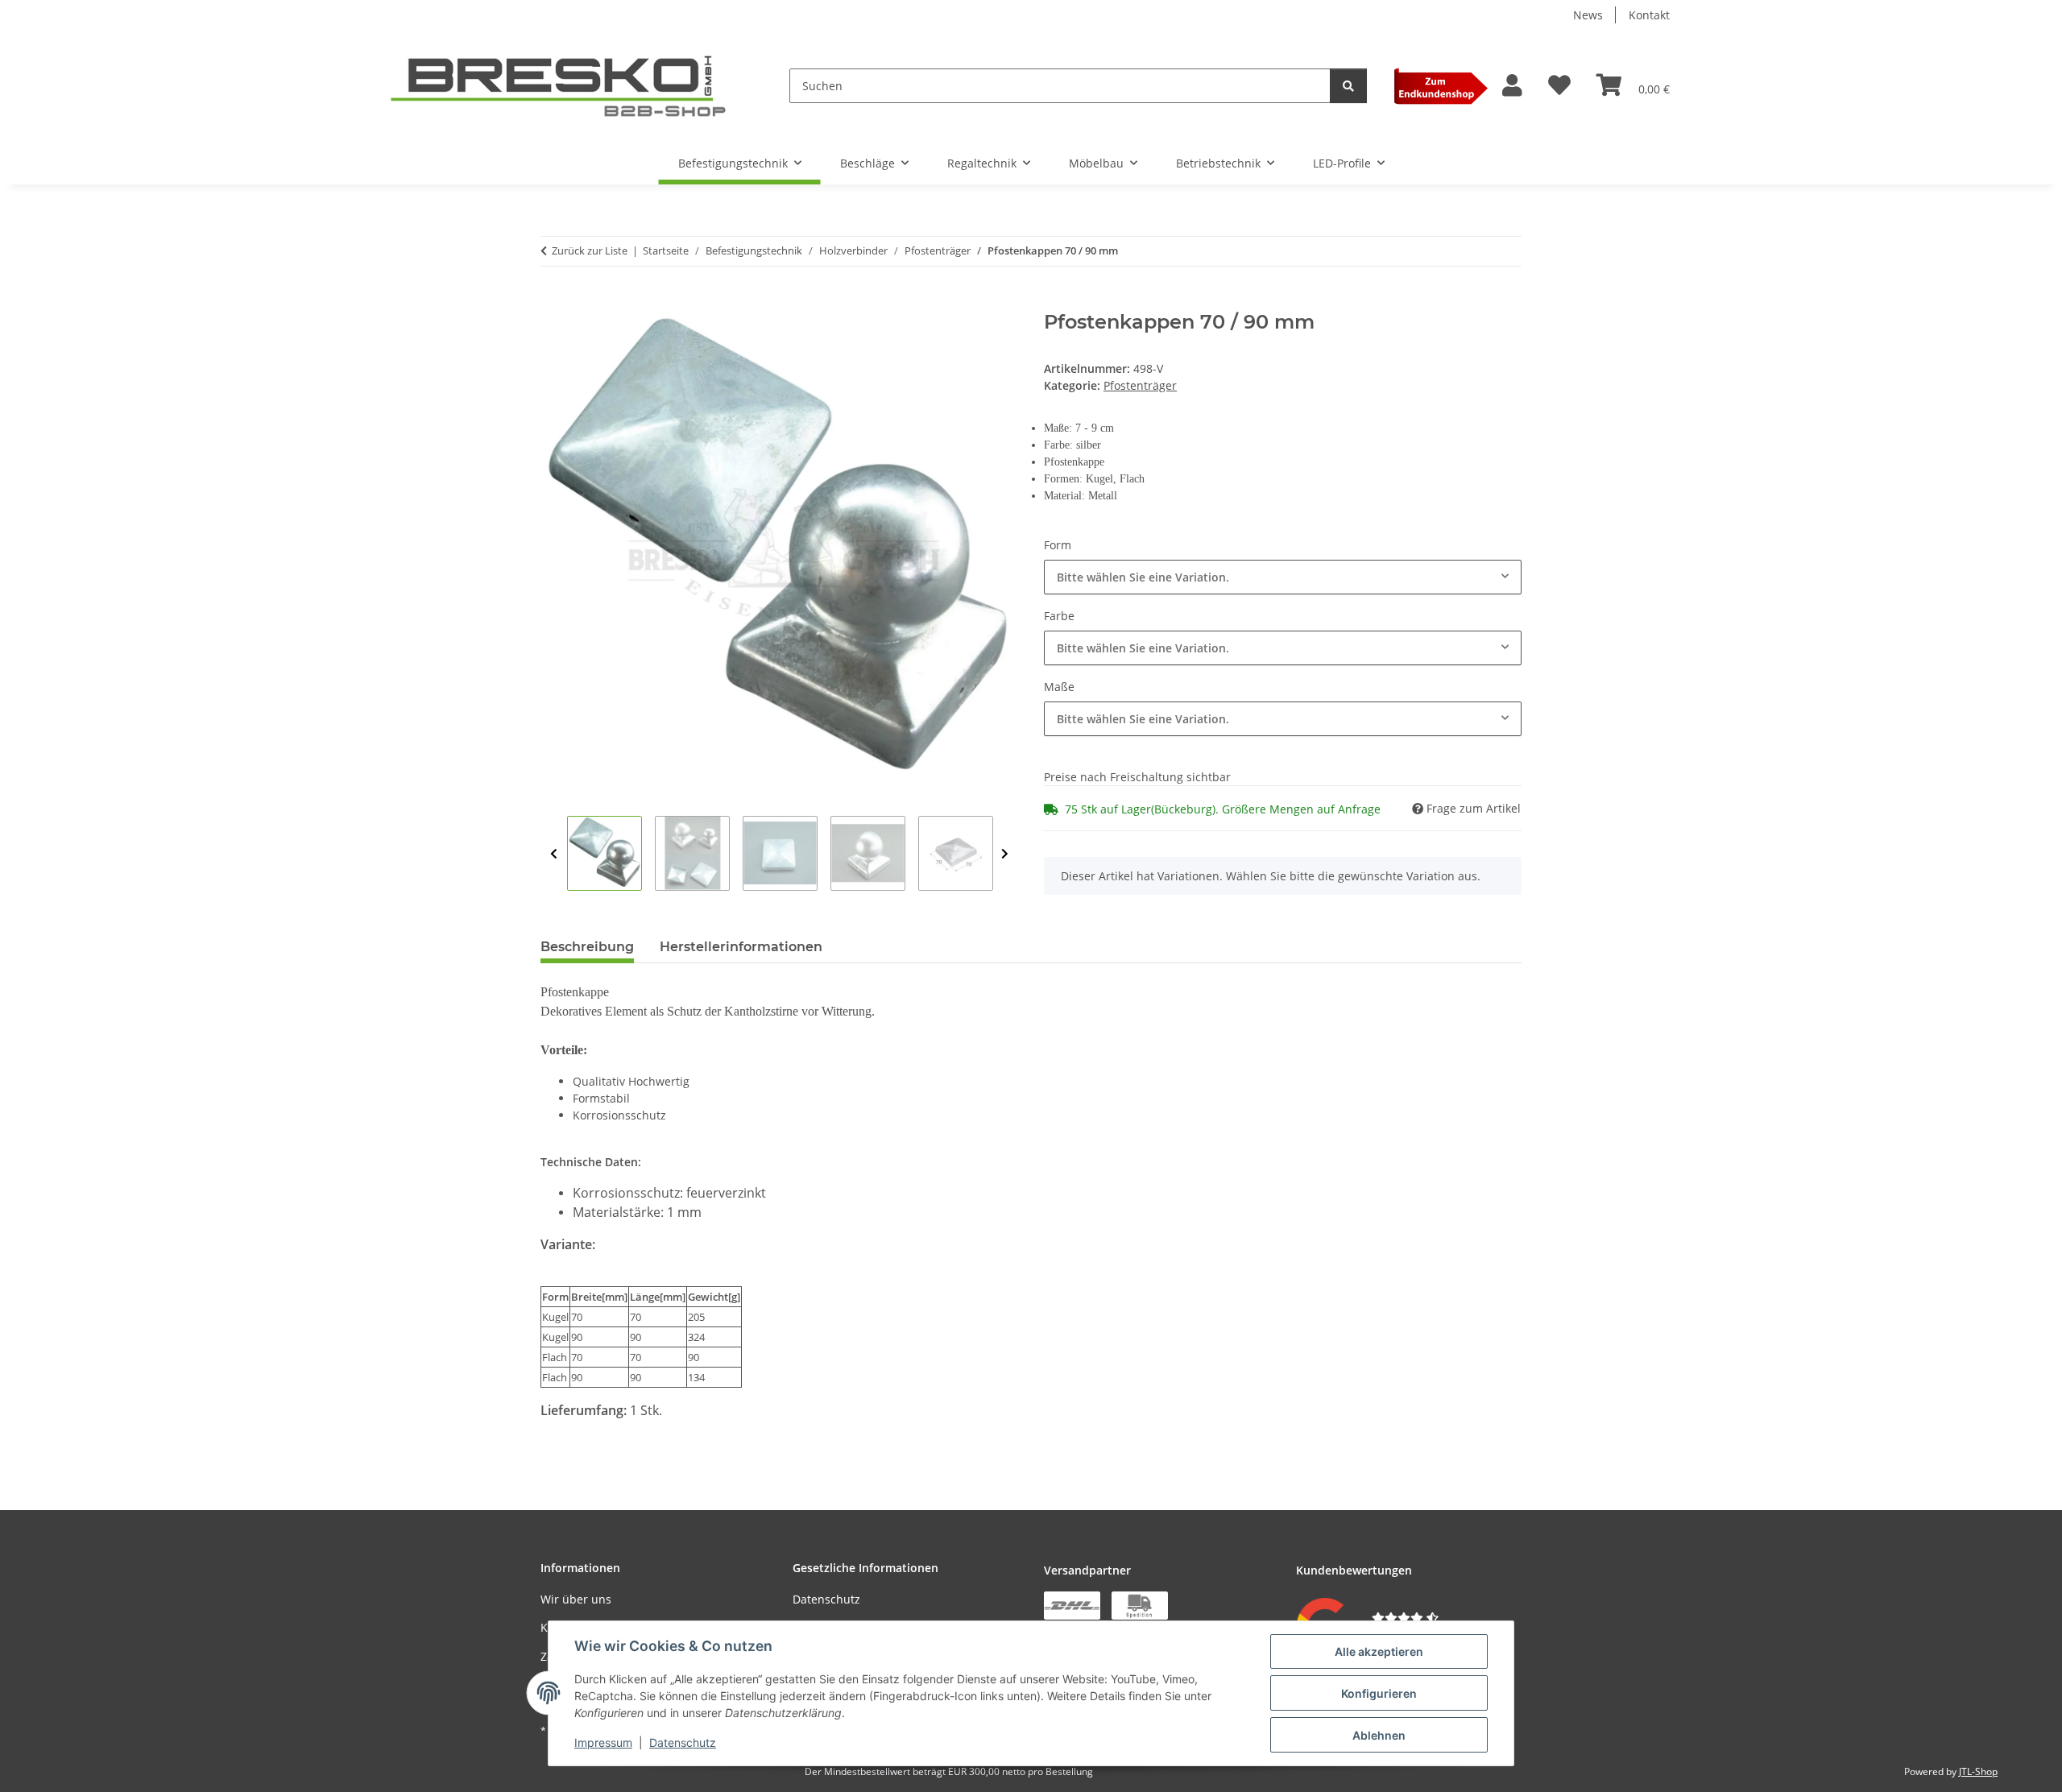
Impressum (603, 1742)
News (1588, 15)
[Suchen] (1348, 86)
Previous (554, 854)
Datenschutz (683, 1742)
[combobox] (1283, 577)
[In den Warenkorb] (553, 302)
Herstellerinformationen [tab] (741, 947)
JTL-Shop (1978, 1771)
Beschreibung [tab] (587, 947)
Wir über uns (576, 1599)
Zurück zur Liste (590, 250)
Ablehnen (1379, 1735)
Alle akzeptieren (1379, 1651)
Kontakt (1649, 15)
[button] (1512, 86)
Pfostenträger (1140, 385)
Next (1005, 854)
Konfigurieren (1379, 1693)
